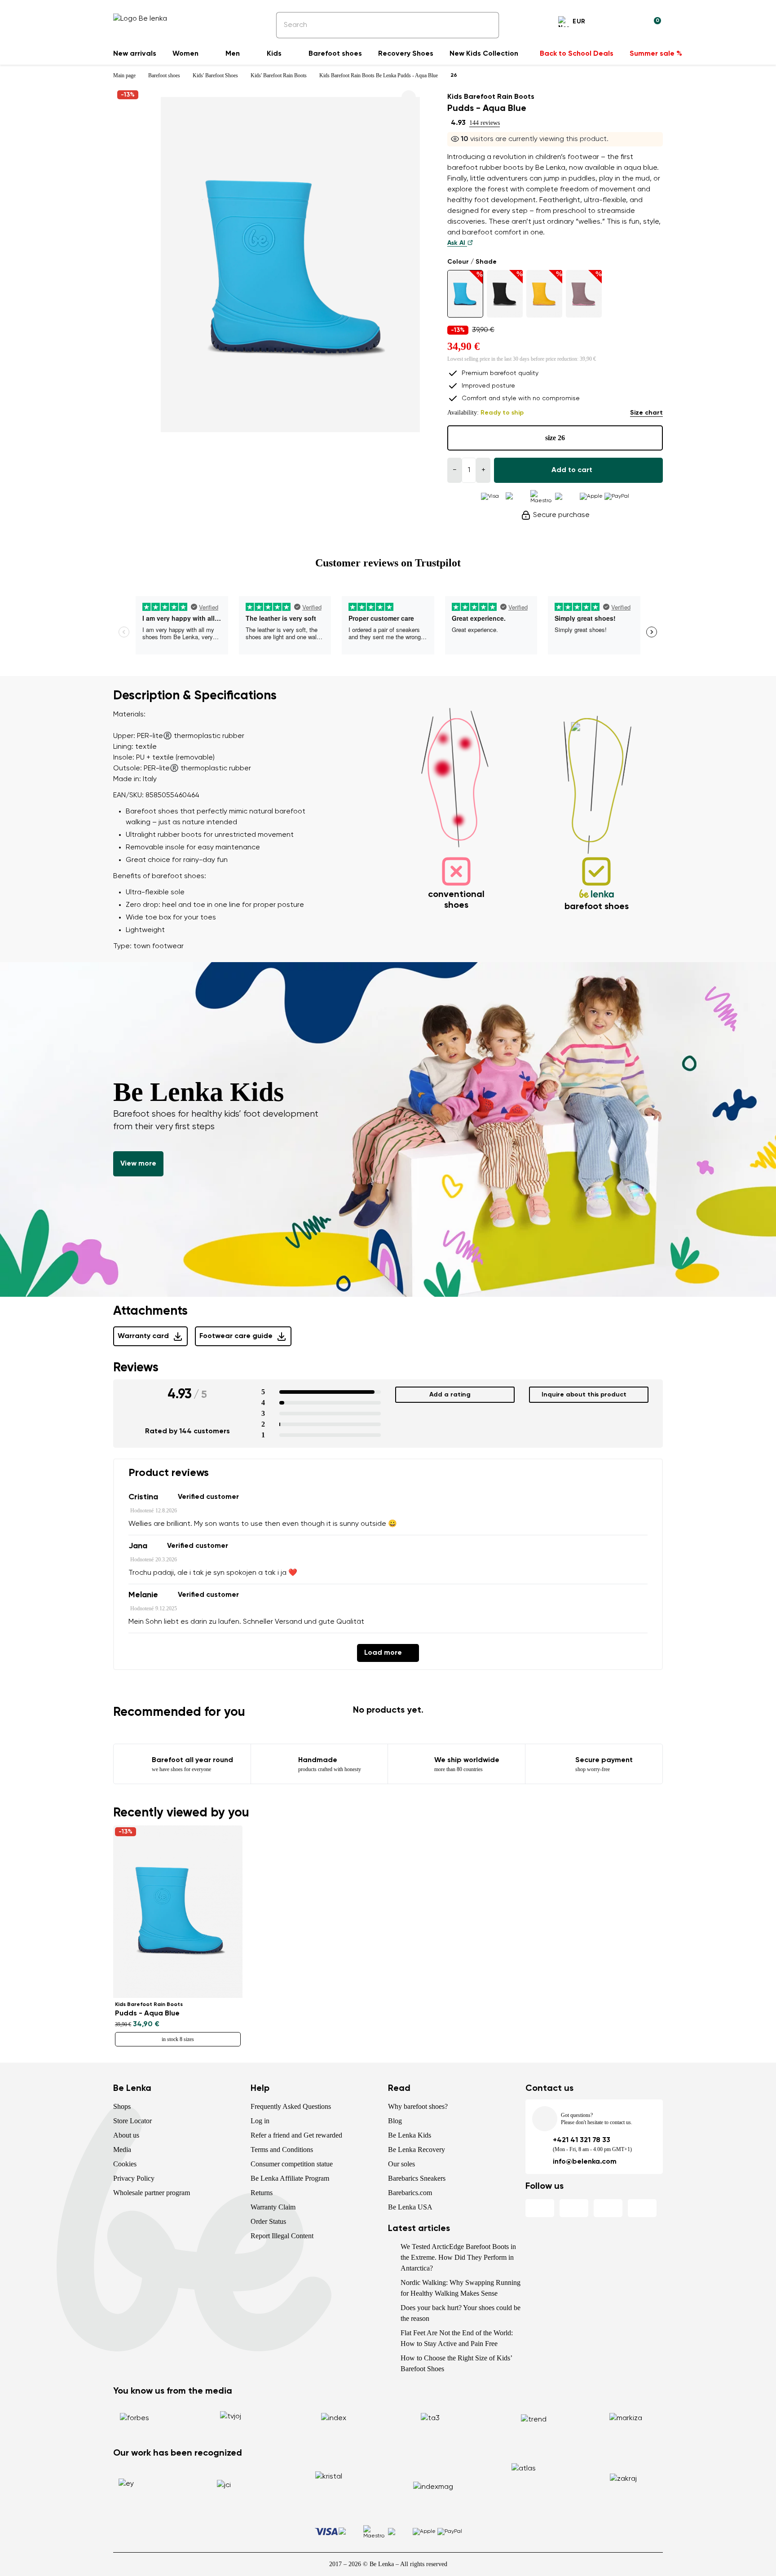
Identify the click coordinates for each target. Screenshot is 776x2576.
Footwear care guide (236, 1336)
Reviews (136, 1368)
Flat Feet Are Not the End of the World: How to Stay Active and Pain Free (457, 2338)
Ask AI (457, 243)
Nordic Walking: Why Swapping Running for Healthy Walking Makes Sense (461, 2288)
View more (138, 1164)
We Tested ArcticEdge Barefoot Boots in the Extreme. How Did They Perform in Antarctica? (458, 2257)
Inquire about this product (584, 1395)
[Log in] (632, 23)
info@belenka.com (585, 2162)
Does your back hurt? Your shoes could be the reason (461, 2313)
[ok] (486, 25)
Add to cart (572, 470)
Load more (383, 1653)
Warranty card (143, 1336)
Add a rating (450, 1395)
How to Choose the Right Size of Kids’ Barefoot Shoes (456, 2363)
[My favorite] (611, 23)
